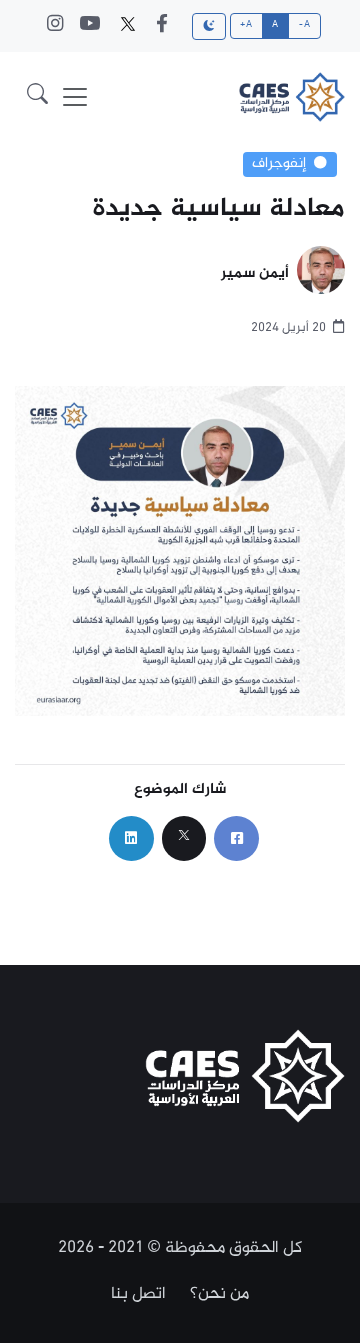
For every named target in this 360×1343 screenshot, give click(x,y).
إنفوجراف (279, 164)
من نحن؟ (219, 1294)
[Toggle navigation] (75, 97)
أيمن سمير (255, 274)
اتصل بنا (138, 1294)
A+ (246, 25)
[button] (37, 97)
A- (304, 25)
